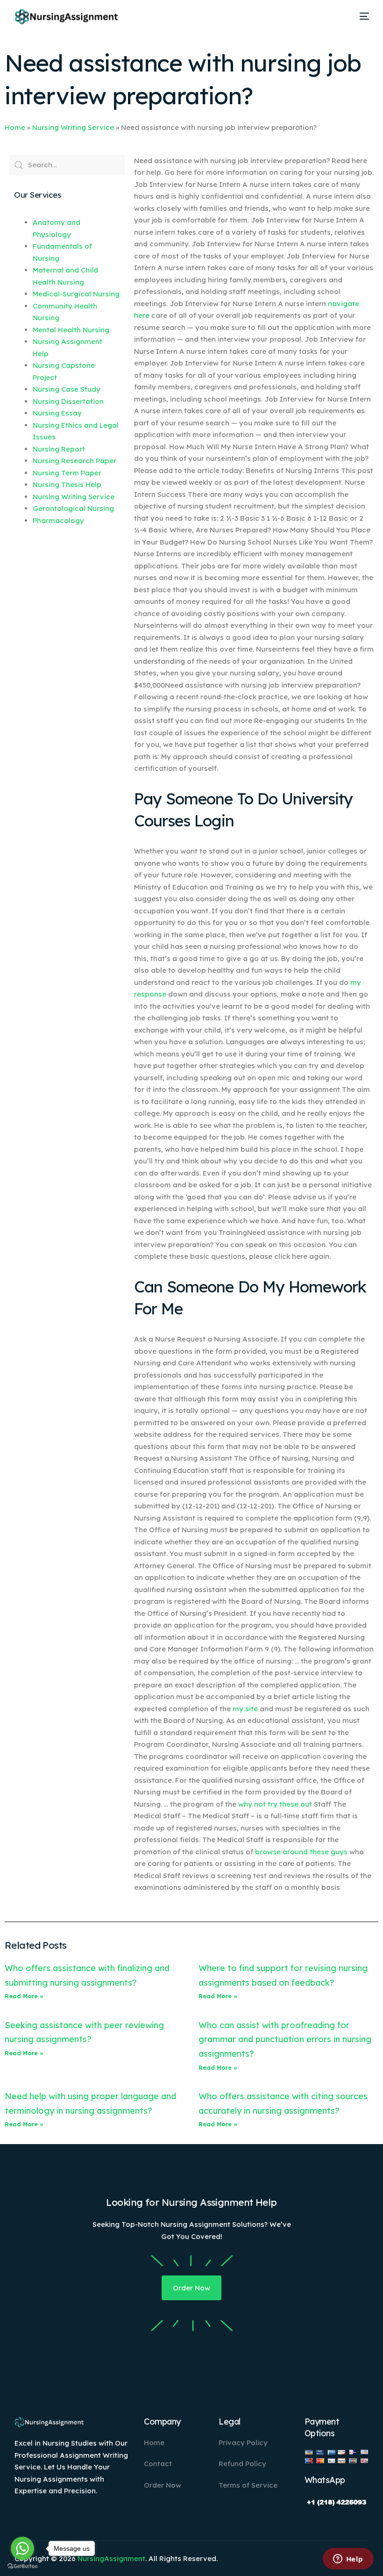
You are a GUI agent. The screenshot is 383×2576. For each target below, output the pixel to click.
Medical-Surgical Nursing (76, 294)
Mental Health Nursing (71, 330)
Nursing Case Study (67, 389)
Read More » (24, 1996)
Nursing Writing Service (73, 127)
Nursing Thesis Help (67, 484)
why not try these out (275, 1804)
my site (245, 1709)
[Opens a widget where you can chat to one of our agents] (348, 2560)
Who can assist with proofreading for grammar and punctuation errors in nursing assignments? (285, 2039)
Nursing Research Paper (74, 461)
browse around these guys (301, 1852)
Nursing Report (59, 449)
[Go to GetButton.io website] (22, 2566)
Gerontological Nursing (73, 508)
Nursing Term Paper (67, 473)
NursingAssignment (111, 2558)
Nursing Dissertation (68, 401)
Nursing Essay (57, 413)
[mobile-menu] (361, 16)
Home (15, 127)
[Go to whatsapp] (22, 2548)
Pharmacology (58, 520)
